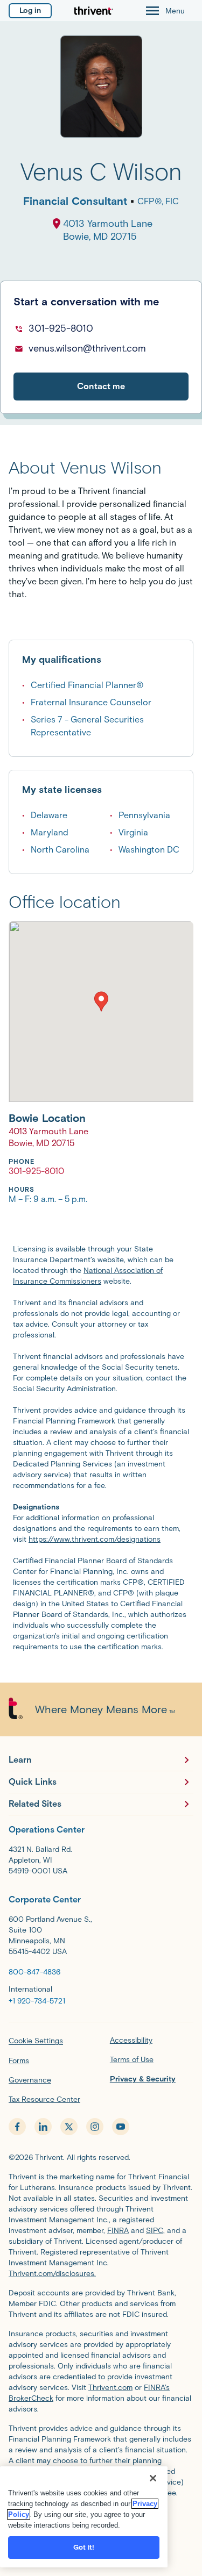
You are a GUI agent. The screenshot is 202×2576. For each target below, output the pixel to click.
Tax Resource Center (44, 2099)
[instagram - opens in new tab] (95, 2127)
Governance (30, 2080)
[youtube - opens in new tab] (121, 2127)
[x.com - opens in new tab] (69, 2127)
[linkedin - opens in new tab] (43, 2127)
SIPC (155, 2231)
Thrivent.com (110, 2388)
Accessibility (131, 2040)
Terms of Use (132, 2060)
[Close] (153, 2478)
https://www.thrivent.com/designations (95, 1539)
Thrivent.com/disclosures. (52, 2274)
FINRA (118, 2231)
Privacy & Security (143, 2079)
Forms (19, 2061)
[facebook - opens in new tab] (17, 2127)
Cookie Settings (36, 2041)
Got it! (84, 2547)
